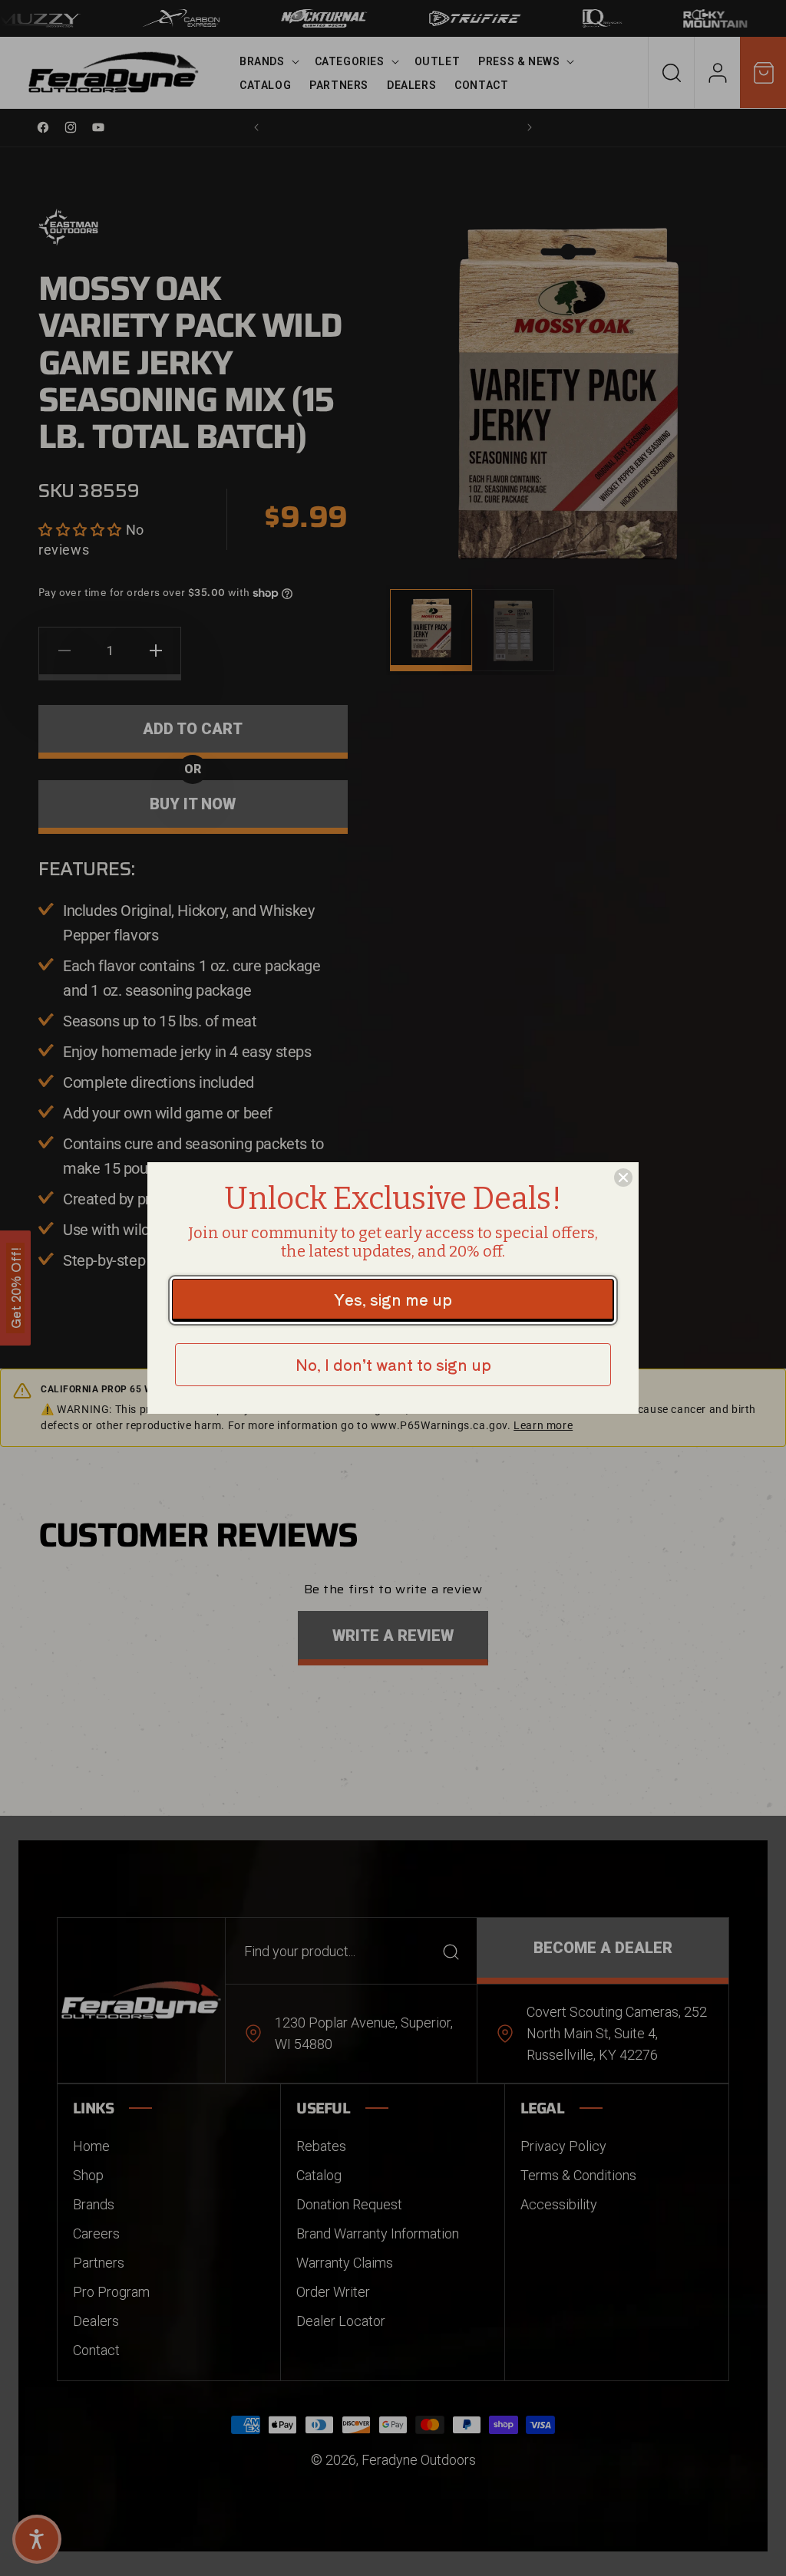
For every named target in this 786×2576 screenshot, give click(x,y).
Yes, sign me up (393, 1299)
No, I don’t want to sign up (393, 1364)
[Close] (623, 1178)
